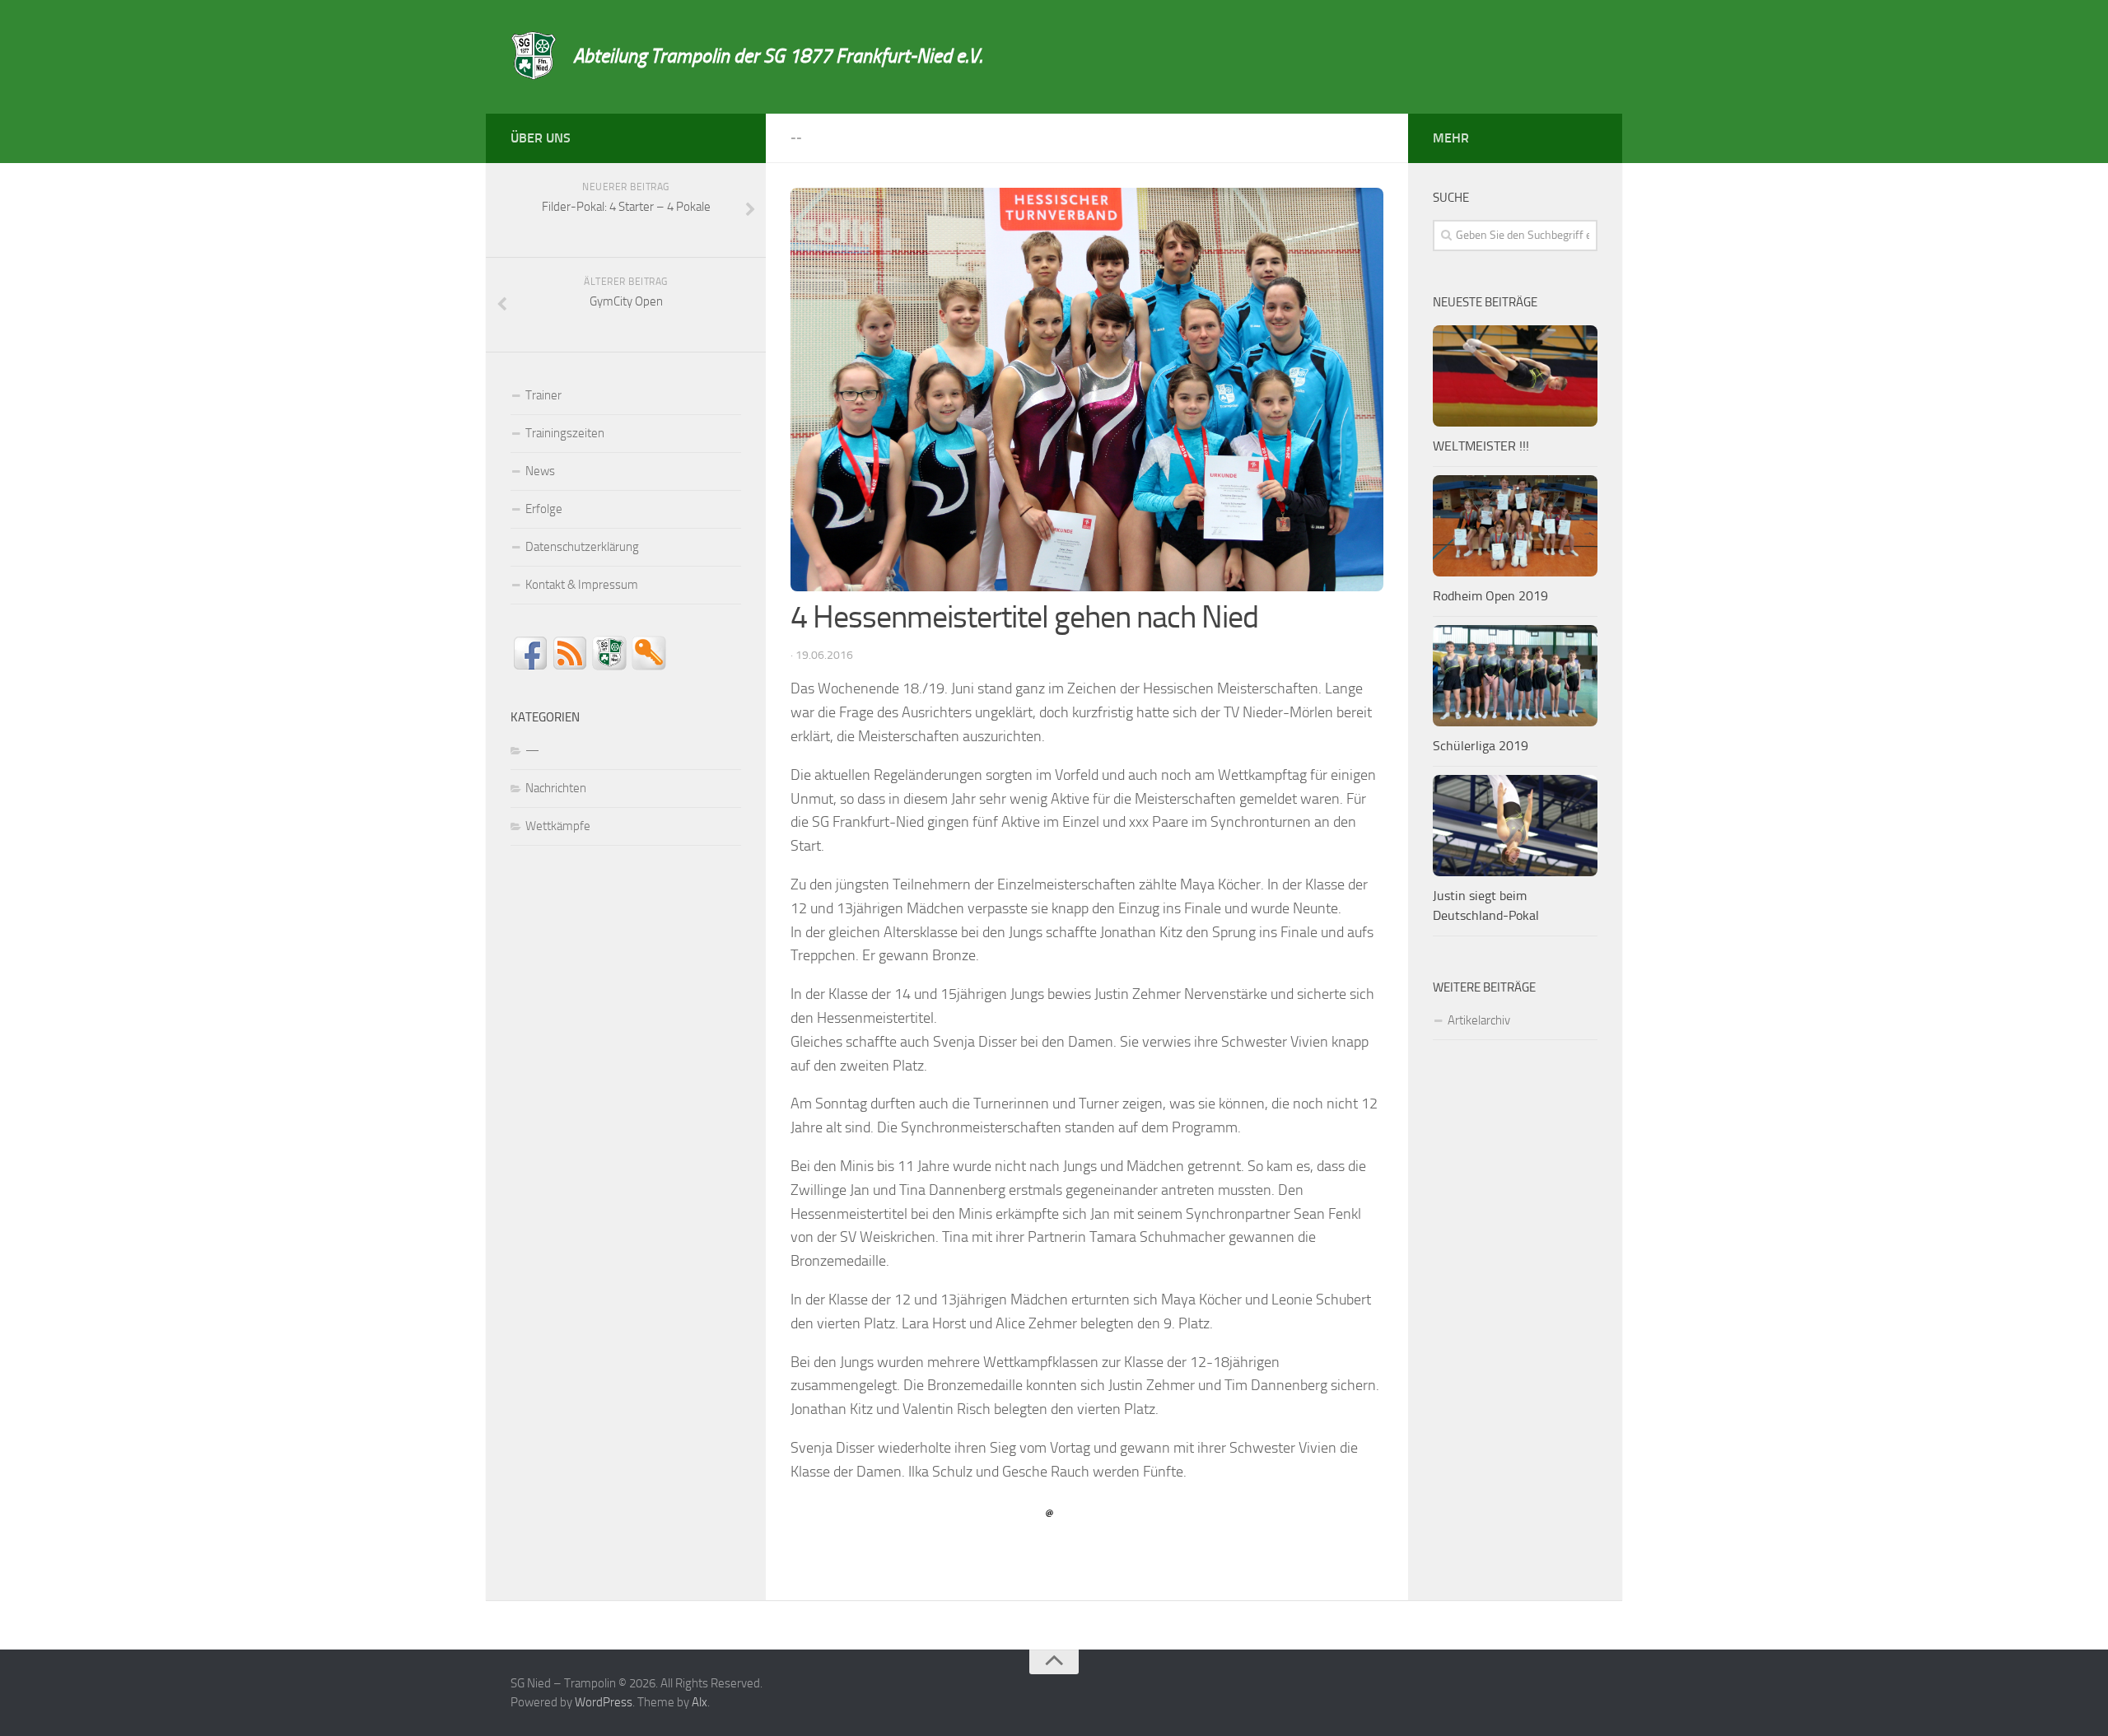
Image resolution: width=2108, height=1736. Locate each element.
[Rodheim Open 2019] (1515, 526)
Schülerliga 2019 (1481, 746)
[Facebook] (731, 135)
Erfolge (544, 509)
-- (796, 138)
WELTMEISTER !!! (1481, 446)
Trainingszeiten (565, 433)
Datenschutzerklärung (582, 547)
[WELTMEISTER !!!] (1515, 376)
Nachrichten (556, 788)
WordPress (604, 1702)
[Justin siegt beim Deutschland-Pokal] (1515, 826)
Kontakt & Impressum (582, 585)
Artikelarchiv (1479, 1020)
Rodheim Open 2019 (1490, 596)
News (540, 471)
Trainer (543, 395)
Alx (700, 1702)
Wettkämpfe (558, 826)
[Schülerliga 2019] (1515, 676)
